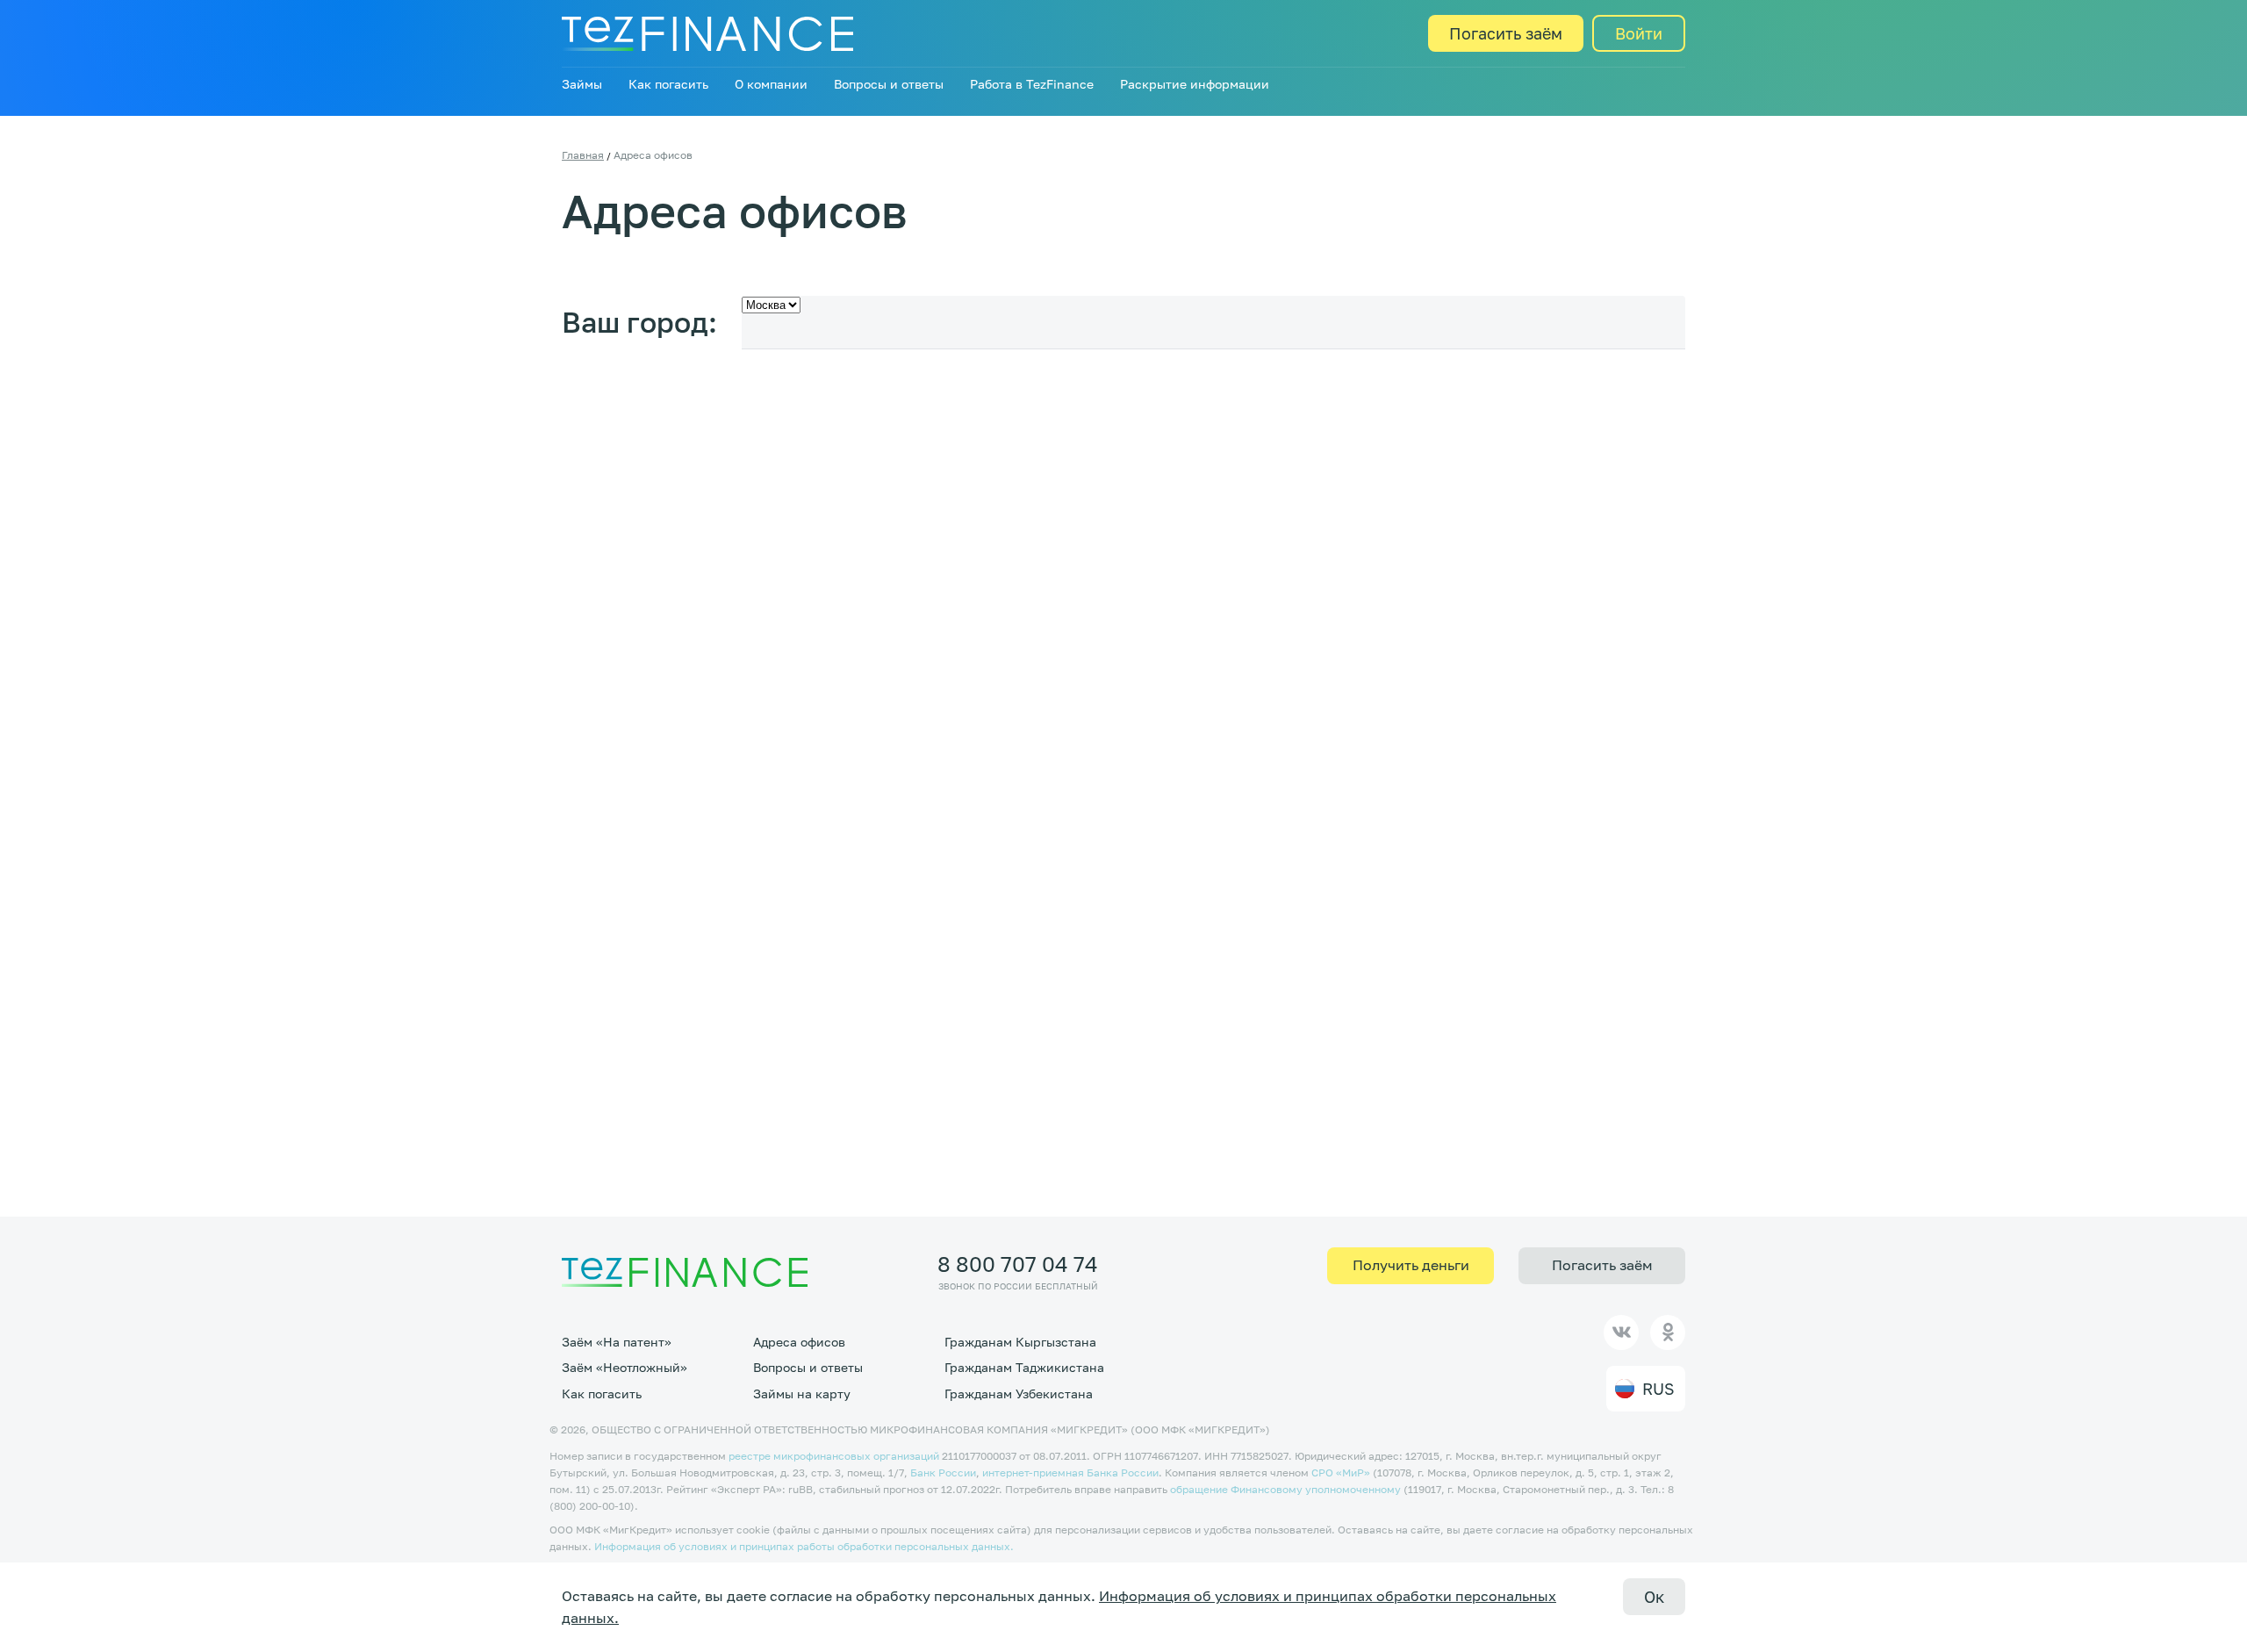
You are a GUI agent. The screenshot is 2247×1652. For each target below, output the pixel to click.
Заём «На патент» (617, 1342)
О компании (771, 84)
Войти (1639, 33)
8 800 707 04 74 (1018, 1264)
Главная (583, 155)
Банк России (943, 1472)
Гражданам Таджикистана (1024, 1367)
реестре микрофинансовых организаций (834, 1456)
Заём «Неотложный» (625, 1367)
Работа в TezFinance (1032, 84)
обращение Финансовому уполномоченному (1285, 1489)
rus (1658, 1389)
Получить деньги (1411, 1265)
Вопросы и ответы (889, 84)
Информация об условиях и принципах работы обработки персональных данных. (804, 1546)
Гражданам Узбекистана (1019, 1393)
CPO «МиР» (1341, 1472)
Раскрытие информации (1195, 84)
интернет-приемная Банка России (1070, 1472)
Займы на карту (802, 1393)
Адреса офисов (799, 1342)
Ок (1654, 1597)
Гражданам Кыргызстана (1020, 1342)
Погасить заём (1506, 33)
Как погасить (668, 84)
